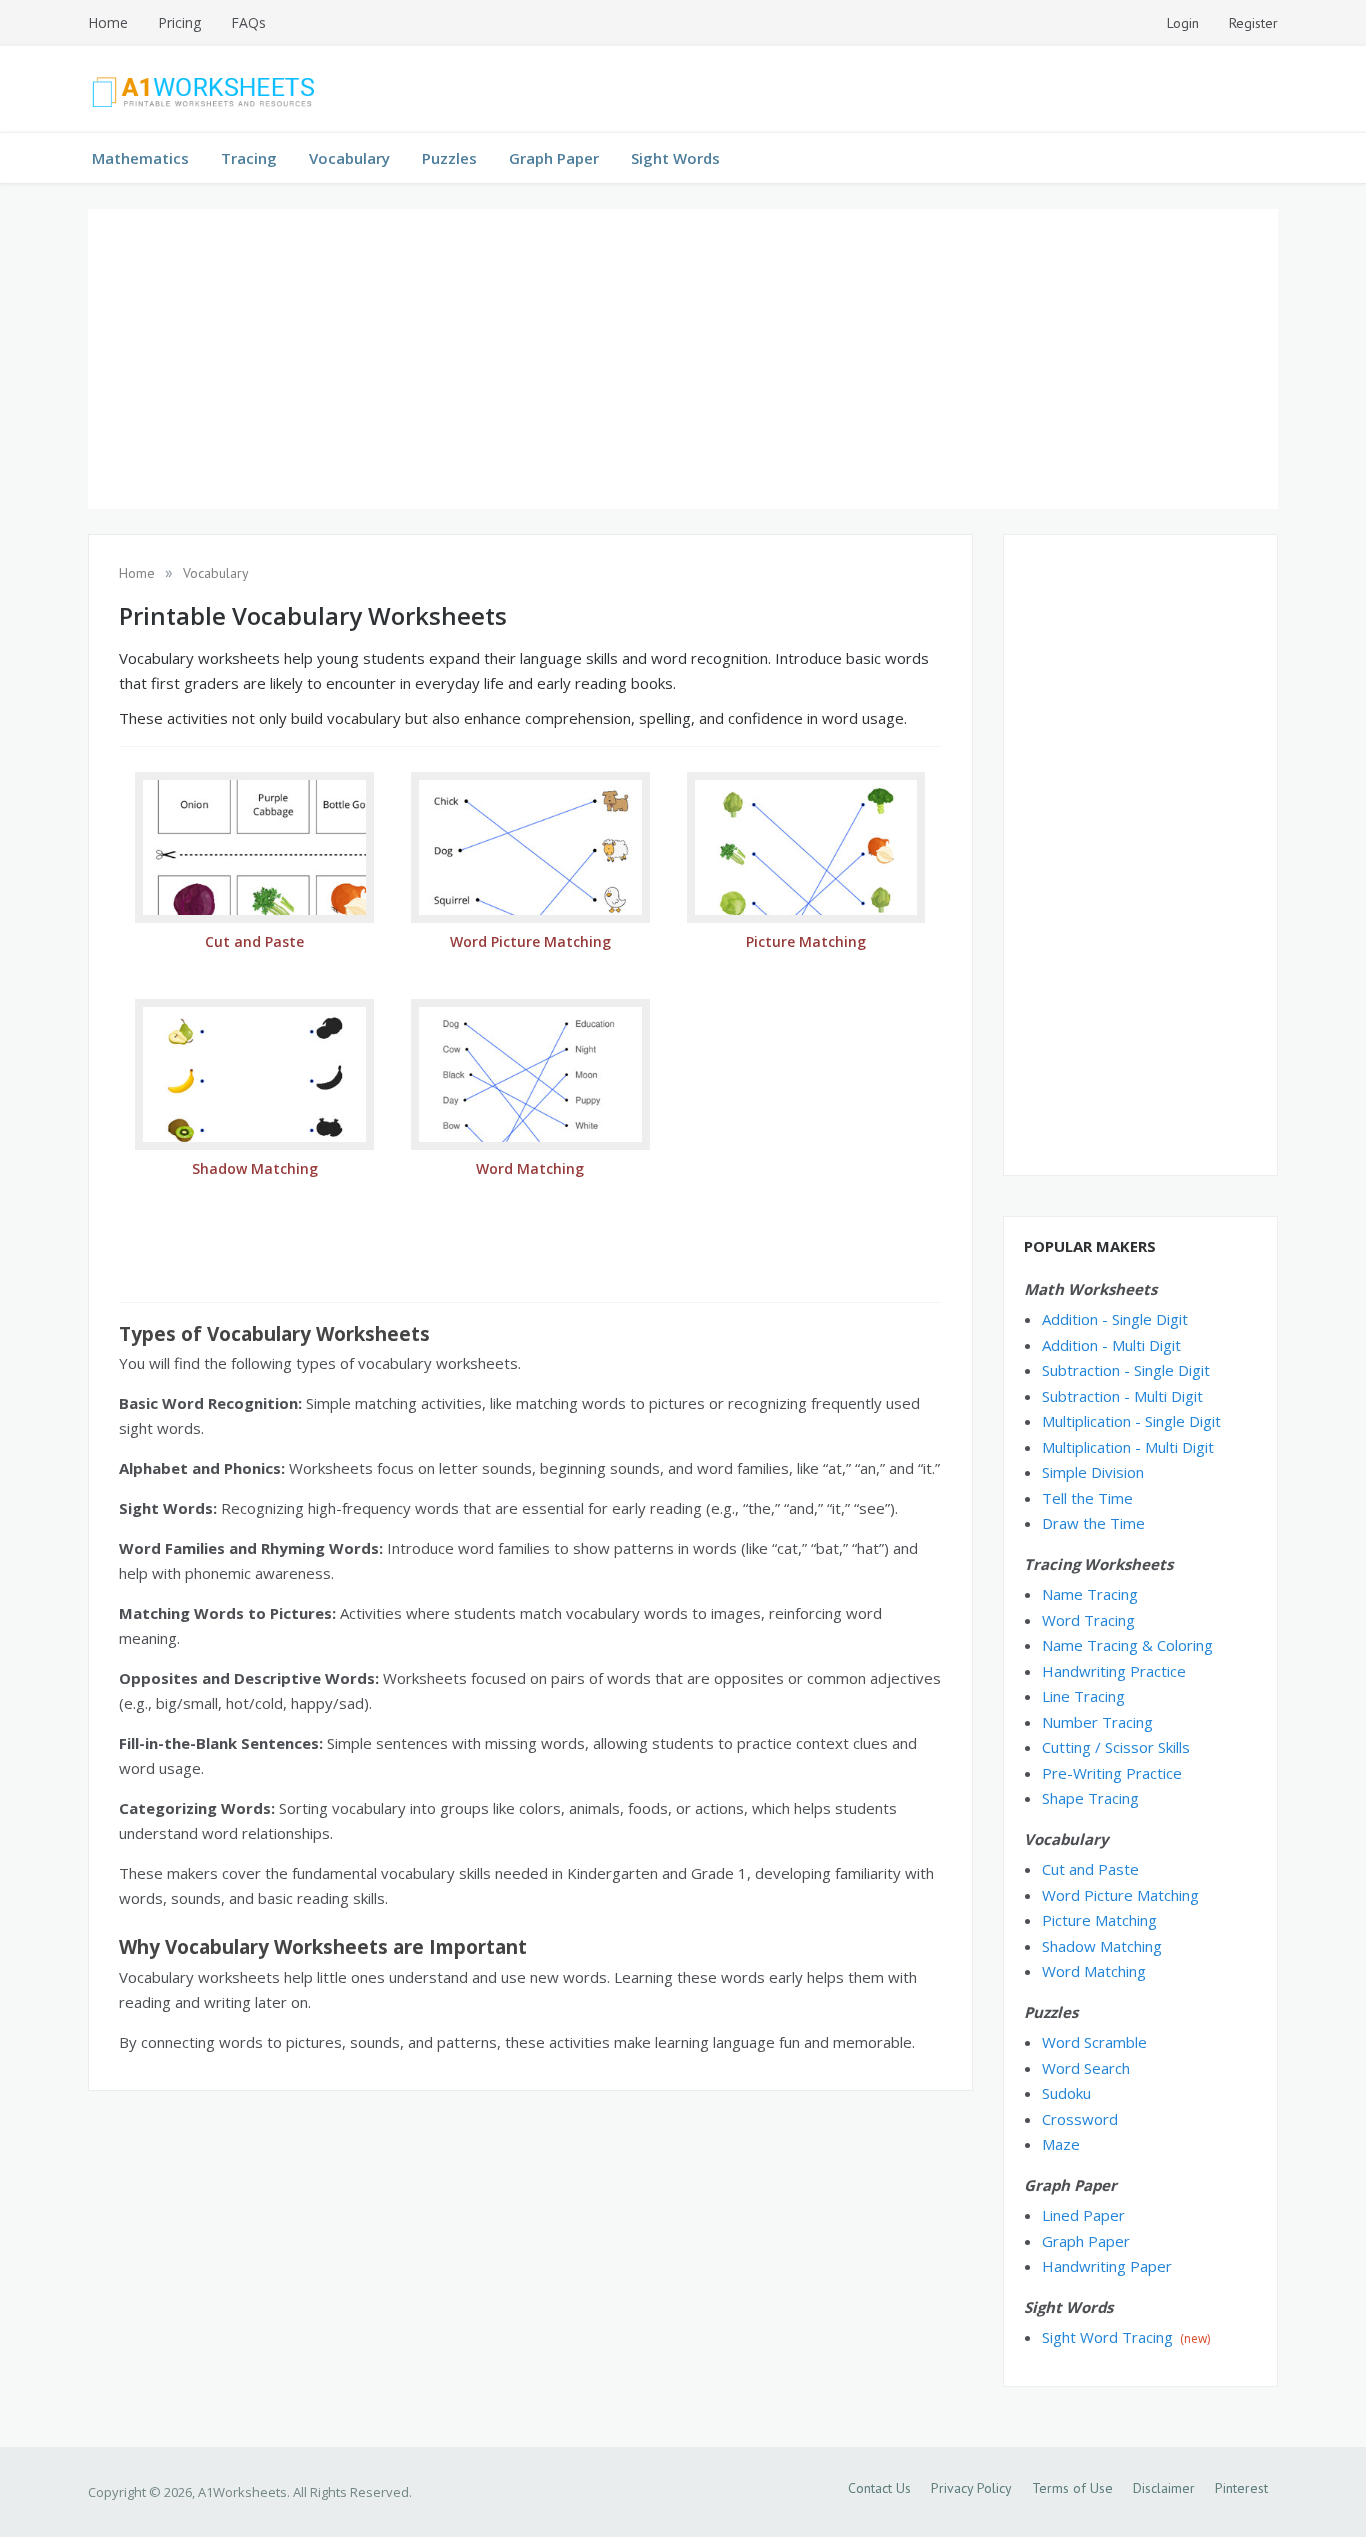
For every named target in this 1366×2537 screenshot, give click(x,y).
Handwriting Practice (1114, 1671)
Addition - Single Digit (1115, 1319)
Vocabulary (349, 158)
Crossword (1080, 2119)
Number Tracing (1097, 1722)
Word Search (1086, 2068)
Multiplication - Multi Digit (1128, 1447)
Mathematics (140, 158)
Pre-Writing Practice (1112, 1773)
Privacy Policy (971, 2488)
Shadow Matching (1102, 1946)
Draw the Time (1093, 1523)
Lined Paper (1083, 2215)
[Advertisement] (683, 359)
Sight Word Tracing (1107, 2337)
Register (1253, 23)
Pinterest (1241, 2488)
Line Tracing (1083, 1696)
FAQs (248, 22)
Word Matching (1094, 1971)
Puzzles (449, 158)
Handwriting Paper (1107, 2266)
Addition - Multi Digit (1111, 1345)
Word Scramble (1094, 2042)
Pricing (179, 22)
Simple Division (1093, 1472)
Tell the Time (1087, 1498)
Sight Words (675, 158)
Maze (1061, 2144)
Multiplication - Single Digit (1131, 1421)
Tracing (249, 158)
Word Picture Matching (1120, 1895)
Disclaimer (1164, 2488)
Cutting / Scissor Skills (1116, 1747)
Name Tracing (1090, 1594)
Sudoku (1066, 2093)
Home (108, 22)
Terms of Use (1072, 2488)
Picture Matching (1099, 1920)
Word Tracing (1088, 1620)
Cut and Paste (1090, 1869)
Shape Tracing (1090, 1798)
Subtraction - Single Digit (1126, 1370)
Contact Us (879, 2488)
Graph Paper (554, 158)
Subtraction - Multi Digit (1122, 1396)
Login (1183, 23)
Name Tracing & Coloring (1127, 1645)
